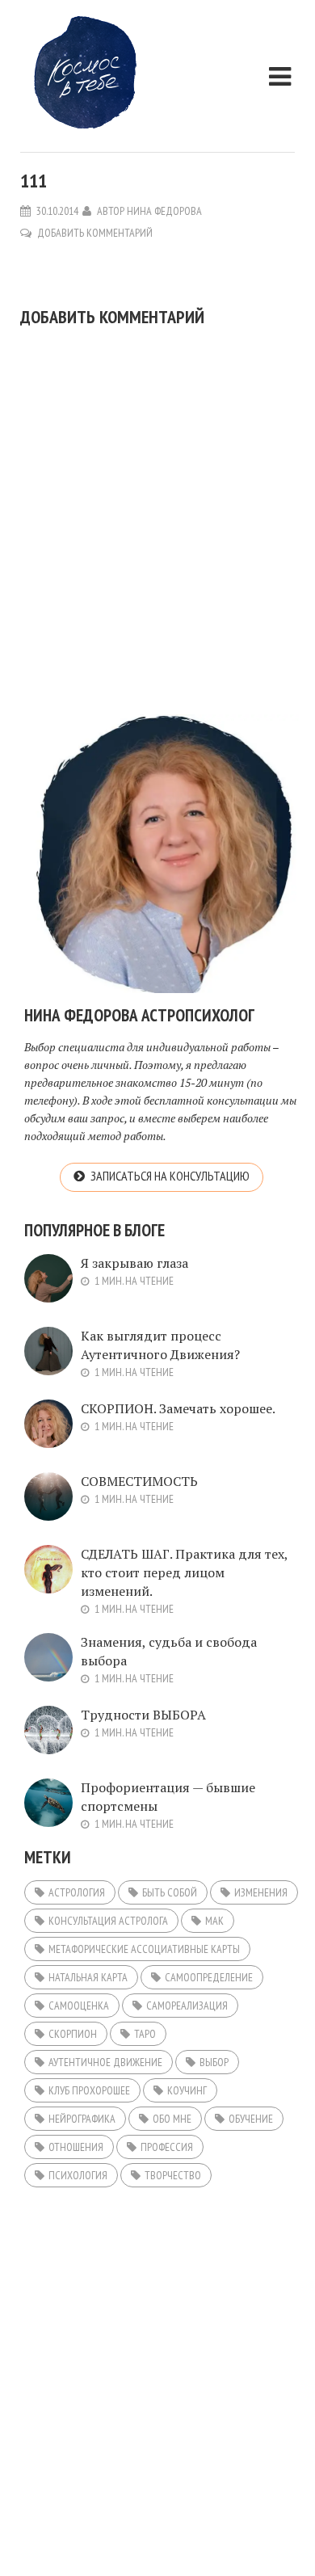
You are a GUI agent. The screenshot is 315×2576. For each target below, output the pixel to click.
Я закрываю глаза (134, 1263)
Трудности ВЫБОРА (143, 1715)
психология (78, 2175)
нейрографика (82, 2119)
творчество (173, 2175)
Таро (145, 2034)
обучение (251, 2119)
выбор (214, 2062)
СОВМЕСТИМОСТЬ (139, 1481)
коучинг (187, 2090)
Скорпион (73, 2034)
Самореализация (187, 2006)
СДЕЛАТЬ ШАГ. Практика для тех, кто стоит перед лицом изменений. (184, 1572)
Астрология (77, 1892)
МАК (214, 1921)
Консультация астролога (108, 1921)
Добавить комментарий (95, 233)
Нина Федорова (164, 211)
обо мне (172, 2119)
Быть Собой (170, 1892)
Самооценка (79, 2006)
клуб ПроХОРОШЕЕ (89, 2090)
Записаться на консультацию (170, 1176)
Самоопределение (209, 1977)
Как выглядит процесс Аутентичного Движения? (160, 1345)
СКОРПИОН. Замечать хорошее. (178, 1408)
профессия (167, 2147)
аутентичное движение (105, 2062)
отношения (76, 2147)
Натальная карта (88, 1977)
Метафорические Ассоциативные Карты (144, 1949)
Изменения (261, 1892)
